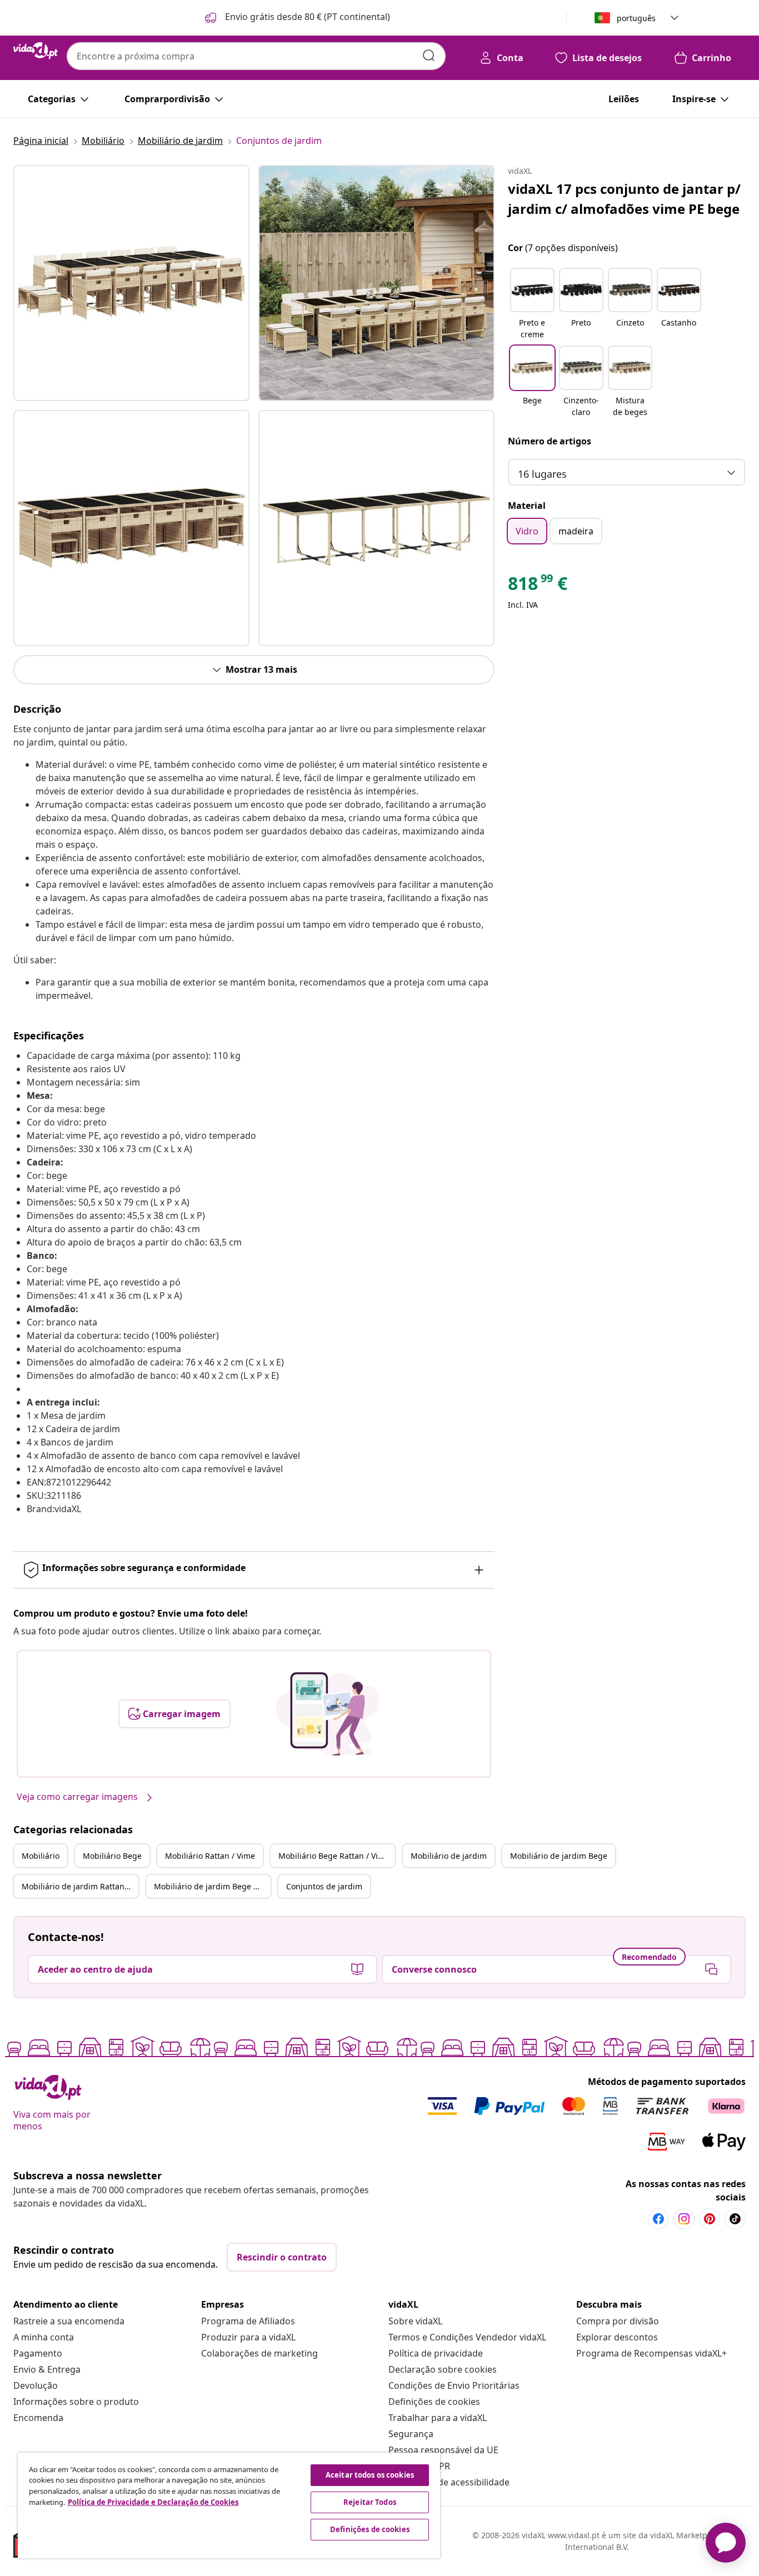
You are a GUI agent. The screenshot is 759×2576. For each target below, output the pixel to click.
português (636, 18)
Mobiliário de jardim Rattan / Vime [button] (80, 1886)
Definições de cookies (434, 2402)
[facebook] (658, 2219)
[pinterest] (710, 2219)
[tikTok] (735, 2219)
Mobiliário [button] (41, 1856)
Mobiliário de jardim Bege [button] (559, 1856)
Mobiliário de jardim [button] (449, 1856)
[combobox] (256, 56)
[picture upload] (328, 1714)
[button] (296, 18)
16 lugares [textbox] (542, 474)
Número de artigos (550, 441)
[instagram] (684, 2219)
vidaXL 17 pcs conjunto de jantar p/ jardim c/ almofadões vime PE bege (624, 199)
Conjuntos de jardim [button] (324, 1886)
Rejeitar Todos (370, 2502)
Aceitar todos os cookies (370, 2475)
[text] (538, 586)
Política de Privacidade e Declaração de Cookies (153, 2502)
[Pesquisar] (429, 56)
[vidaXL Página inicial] (36, 51)
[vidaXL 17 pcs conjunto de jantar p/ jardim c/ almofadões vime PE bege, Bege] (131, 283)
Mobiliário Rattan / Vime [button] (210, 1856)
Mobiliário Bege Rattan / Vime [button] (334, 1856)
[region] (229, 2505)
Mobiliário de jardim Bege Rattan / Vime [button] (212, 1886)
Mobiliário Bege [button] (112, 1856)
